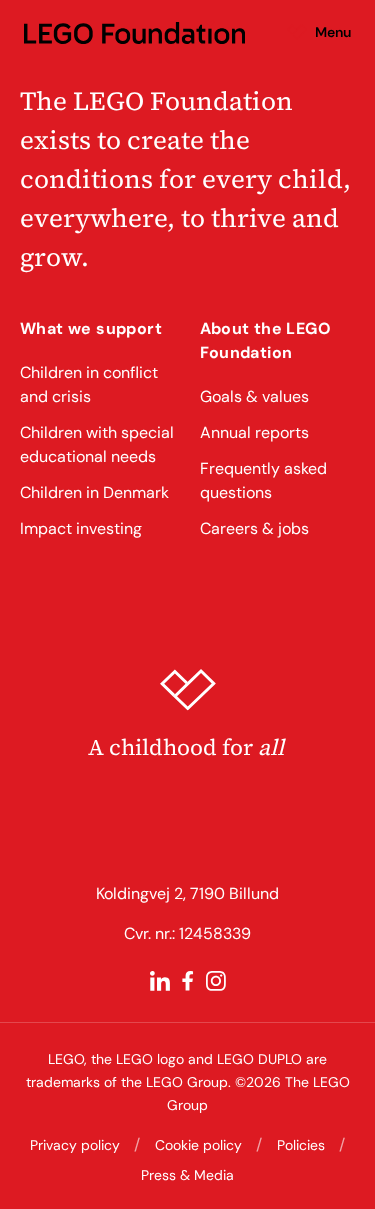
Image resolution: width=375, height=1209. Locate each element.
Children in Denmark (94, 492)
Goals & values (254, 396)
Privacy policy (75, 1145)
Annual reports (254, 432)
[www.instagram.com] (216, 981)
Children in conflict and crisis (89, 384)
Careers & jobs (254, 528)
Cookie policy (198, 1145)
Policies (301, 1145)
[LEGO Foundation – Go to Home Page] (134, 32)
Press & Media (187, 1175)
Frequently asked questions (263, 480)
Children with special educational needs (97, 444)
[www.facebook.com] (188, 981)
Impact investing (81, 528)
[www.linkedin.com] (160, 981)
